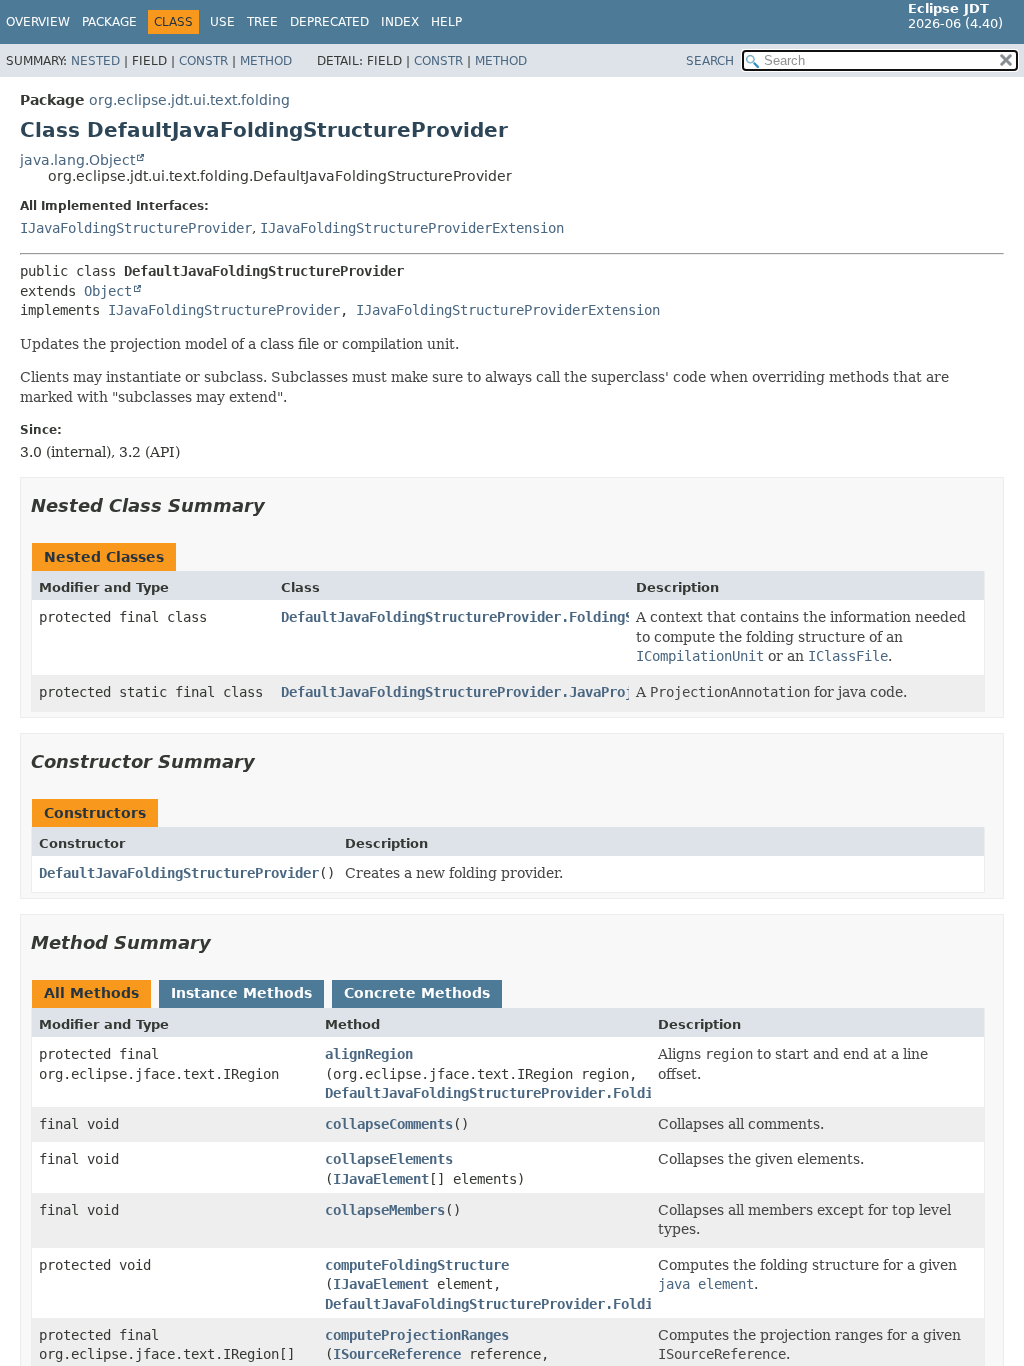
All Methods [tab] (91, 993)
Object (108, 291)
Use (222, 22)
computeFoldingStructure (417, 1265)
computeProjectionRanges (417, 1335)
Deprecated (329, 22)
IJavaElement (381, 1179)
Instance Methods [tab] (241, 993)
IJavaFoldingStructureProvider (136, 228)
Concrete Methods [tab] (417, 993)
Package (109, 22)
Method (266, 61)
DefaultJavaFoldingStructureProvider (179, 873)
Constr (203, 61)
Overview (38, 22)
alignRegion (369, 1054)
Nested (95, 61)
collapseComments (389, 1124)
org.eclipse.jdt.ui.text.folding (189, 100)
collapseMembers (385, 1210)
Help (446, 22)
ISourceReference (397, 1354)
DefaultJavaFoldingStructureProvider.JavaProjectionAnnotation (521, 692)
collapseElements (389, 1159)
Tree (262, 22)
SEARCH (710, 61)
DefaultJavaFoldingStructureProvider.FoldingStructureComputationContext (561, 617)
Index (400, 22)
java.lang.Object (77, 160)
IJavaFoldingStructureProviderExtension (412, 228)
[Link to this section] (279, 505)
